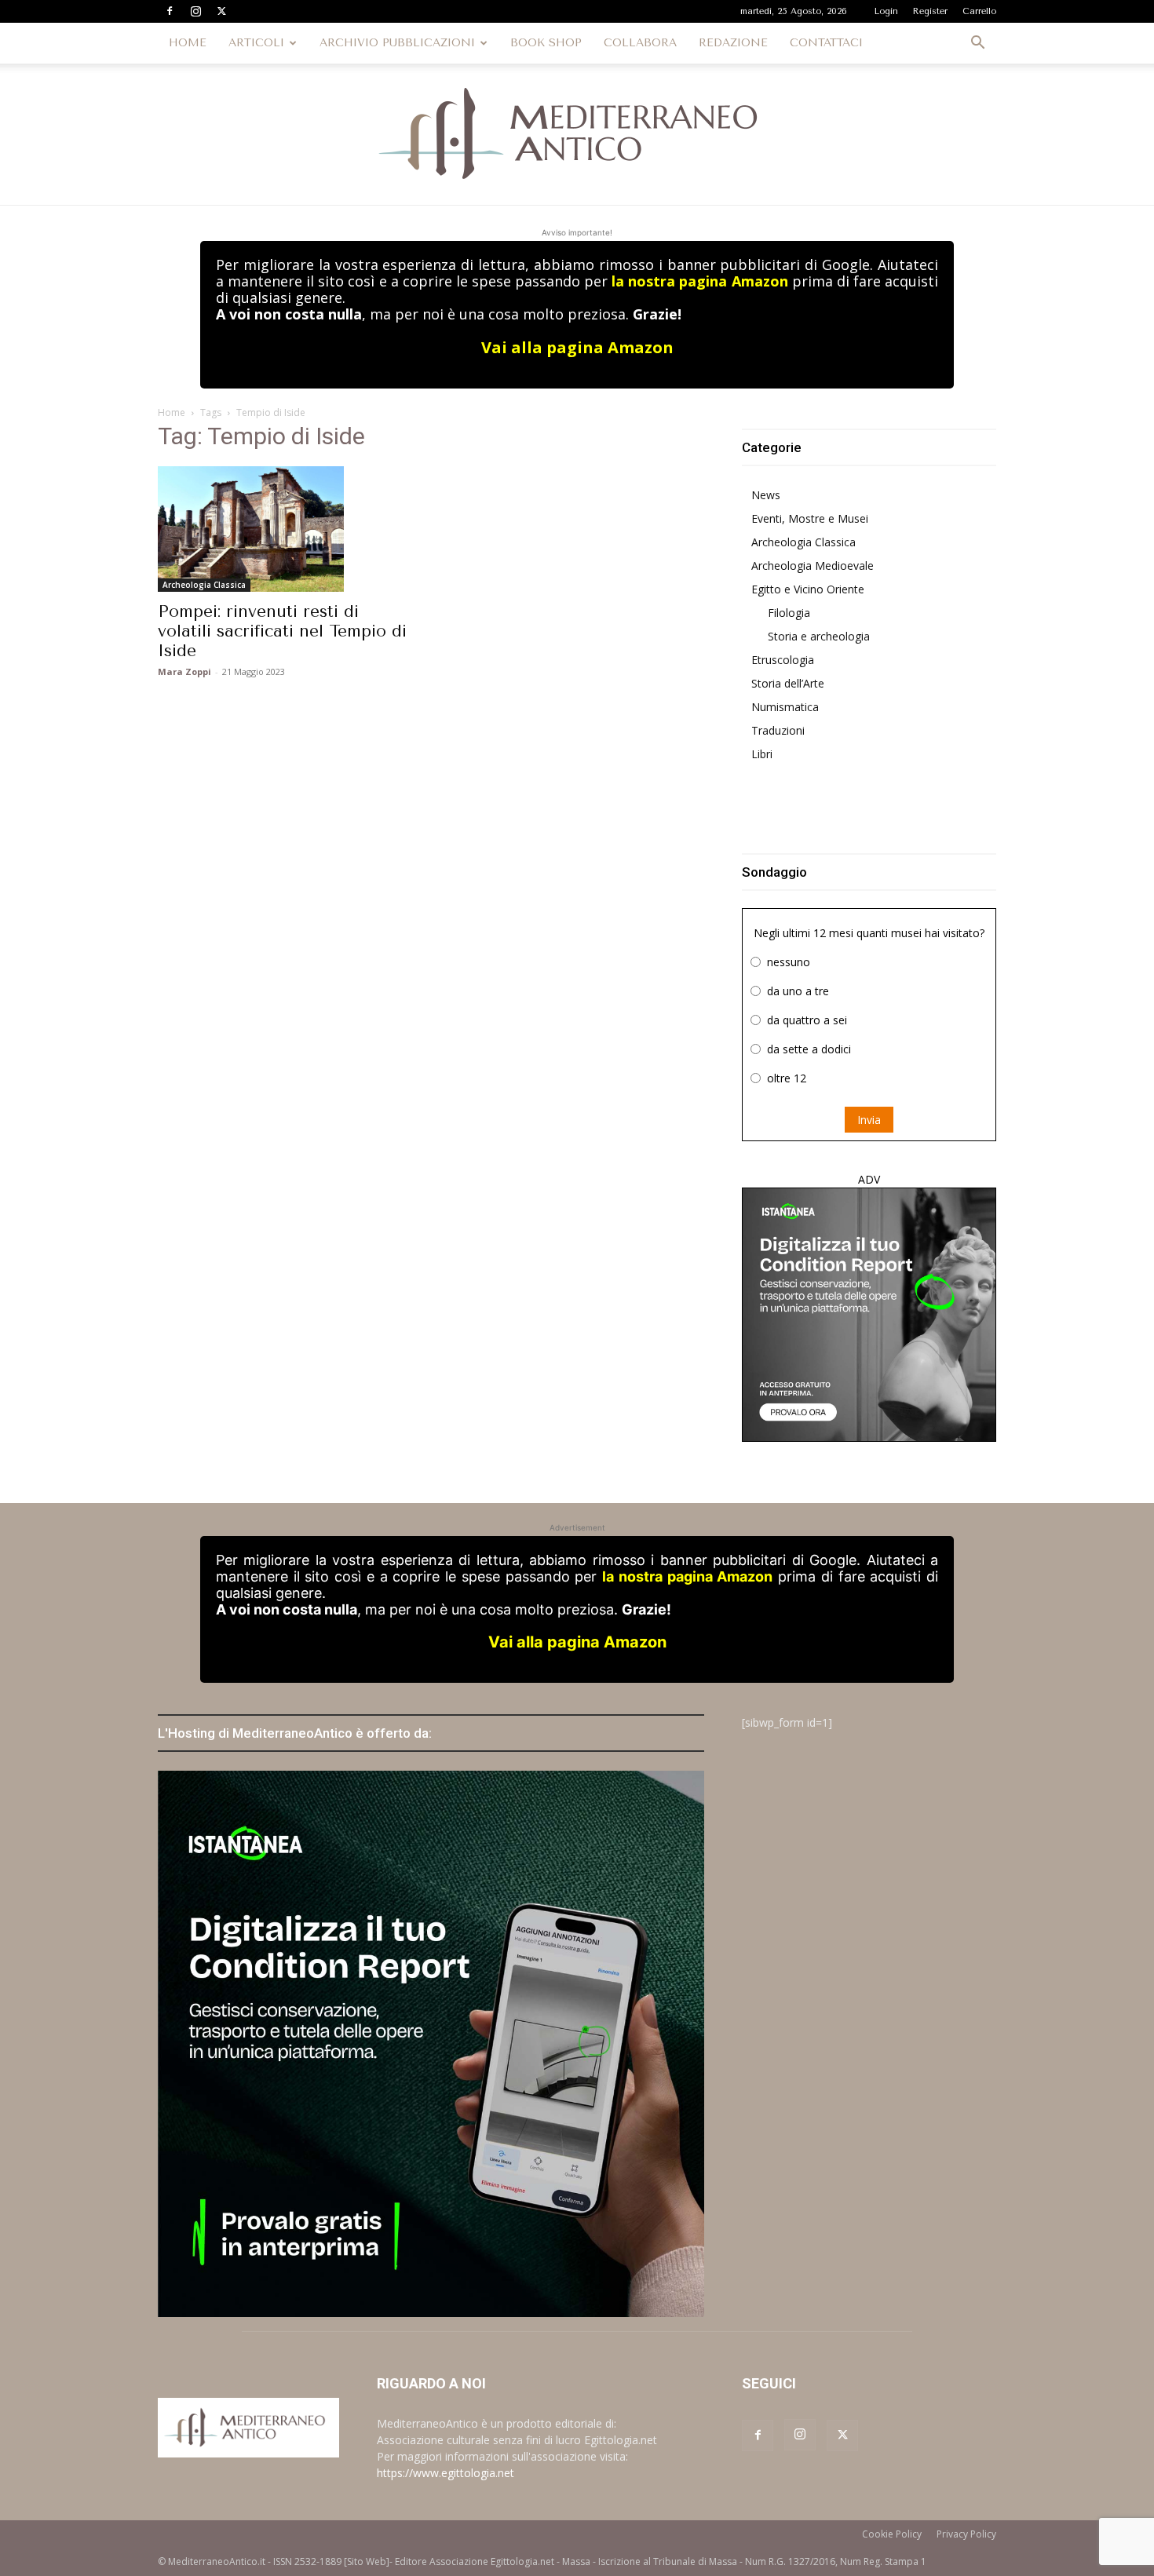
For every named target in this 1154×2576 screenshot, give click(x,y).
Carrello (979, 11)
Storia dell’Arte (788, 683)
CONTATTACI (826, 43)
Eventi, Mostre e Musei (810, 518)
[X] (221, 11)
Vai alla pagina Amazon (577, 347)
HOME (188, 43)
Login (886, 11)
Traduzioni (778, 730)
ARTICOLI (256, 43)
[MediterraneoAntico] (577, 134)
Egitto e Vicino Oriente (808, 589)
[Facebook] (170, 11)
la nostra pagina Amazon (699, 281)
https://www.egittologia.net (446, 2473)
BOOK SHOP (546, 43)
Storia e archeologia (819, 636)
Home (172, 412)
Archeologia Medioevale (813, 566)
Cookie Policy (892, 2534)
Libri (762, 754)
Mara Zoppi (184, 671)
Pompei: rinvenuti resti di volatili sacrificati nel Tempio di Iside (282, 631)
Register (930, 11)
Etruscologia (783, 660)
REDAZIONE (733, 43)
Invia (869, 1120)
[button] (977, 44)
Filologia (789, 613)
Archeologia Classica (204, 585)
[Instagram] (195, 11)
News (766, 495)
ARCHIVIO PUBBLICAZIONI (397, 43)
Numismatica (785, 707)
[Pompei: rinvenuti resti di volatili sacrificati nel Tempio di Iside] (285, 529)
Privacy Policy (966, 2534)
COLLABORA (640, 43)
